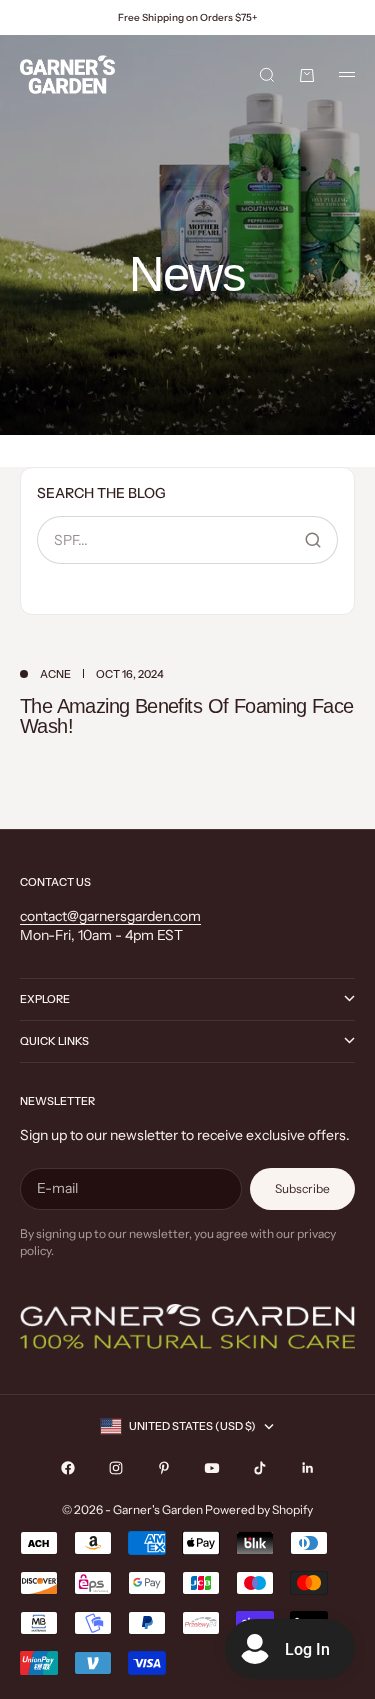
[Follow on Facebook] (68, 1468)
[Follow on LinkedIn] (308, 1468)
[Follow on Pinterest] (164, 1468)
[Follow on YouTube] (212, 1468)
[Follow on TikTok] (260, 1468)
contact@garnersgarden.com (110, 916)
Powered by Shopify (259, 1509)
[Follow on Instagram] (116, 1468)
